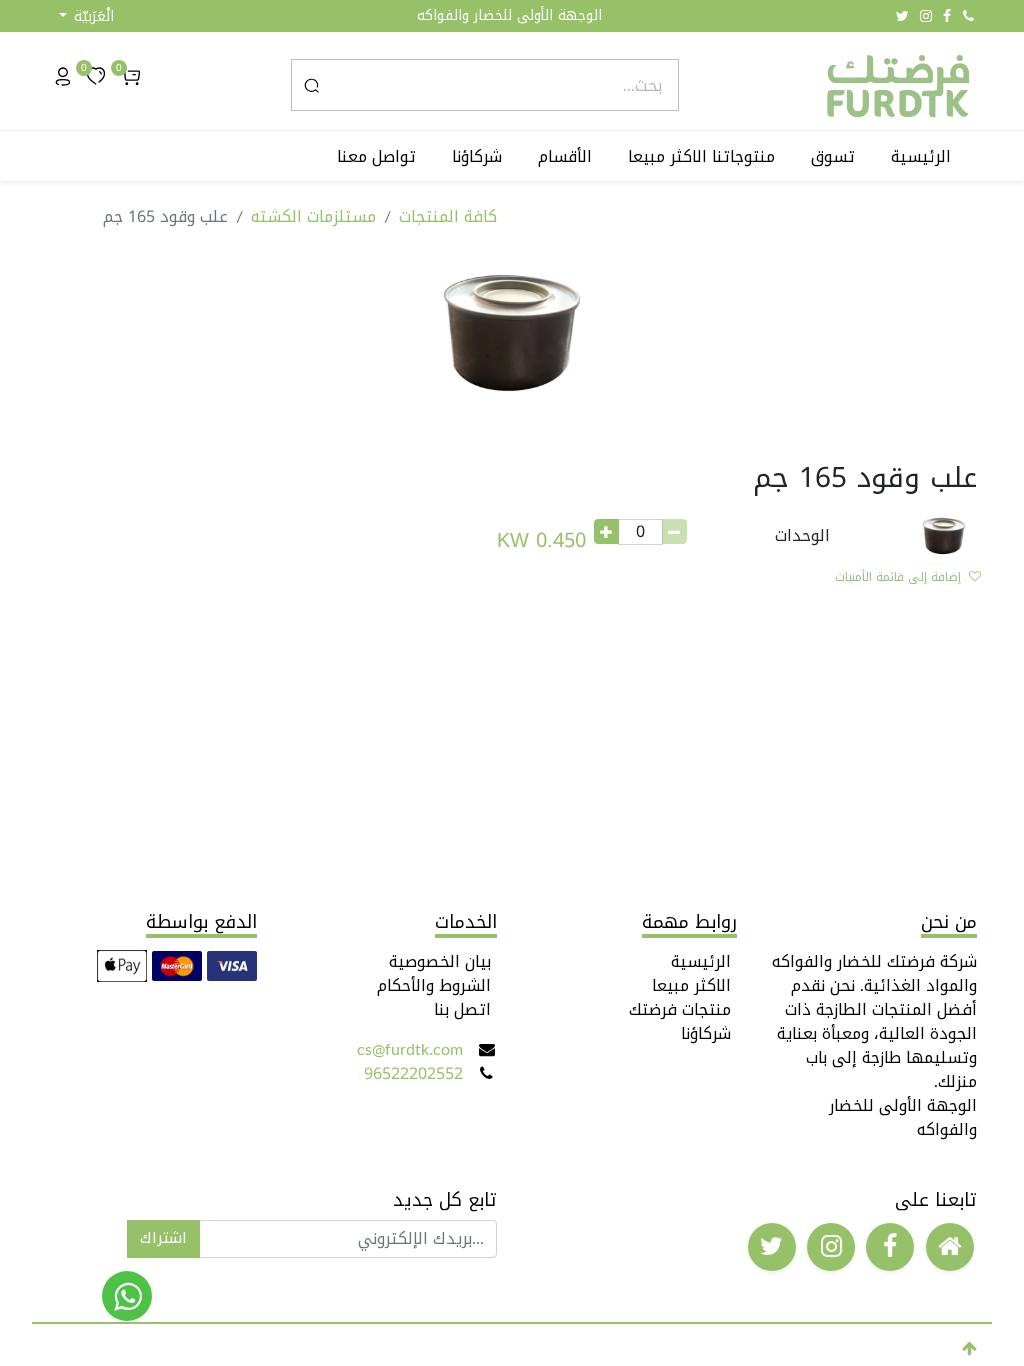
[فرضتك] (127, 1296)
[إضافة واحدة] (606, 531)
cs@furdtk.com (410, 1049)
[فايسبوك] (947, 16)
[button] (86, 16)
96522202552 (413, 1073)
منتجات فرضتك (680, 1009)
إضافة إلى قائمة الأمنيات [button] (898, 577)
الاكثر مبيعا (691, 985)
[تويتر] (902, 16)
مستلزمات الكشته (313, 216)
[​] (950, 1247)
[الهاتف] (968, 16)
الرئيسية (701, 961)
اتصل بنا (462, 1009)
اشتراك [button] (163, 1238)
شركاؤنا (706, 1033)
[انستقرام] (926, 16)
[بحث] (311, 85)
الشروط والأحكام (434, 985)
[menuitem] (925, 157)
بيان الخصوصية (440, 961)
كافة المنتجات (448, 216)
